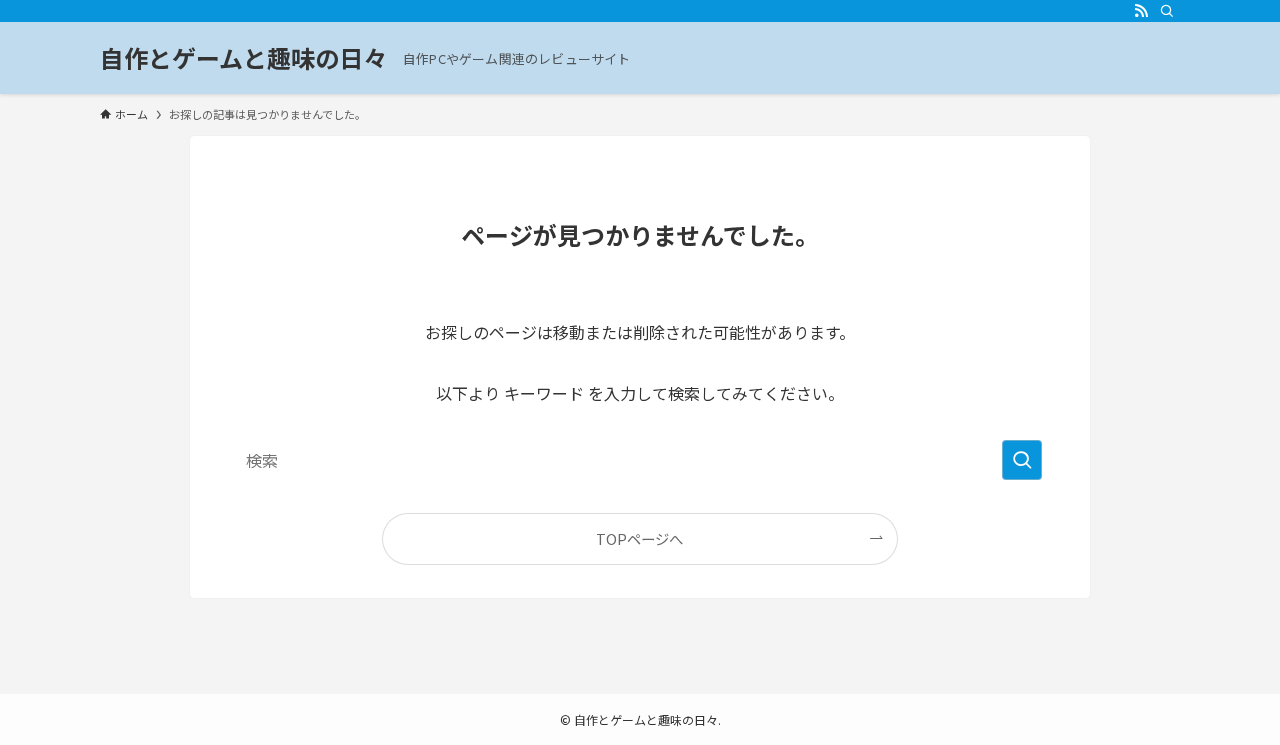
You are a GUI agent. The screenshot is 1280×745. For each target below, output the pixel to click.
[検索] (1167, 11)
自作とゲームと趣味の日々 (243, 58)
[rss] (1141, 11)
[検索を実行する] (1022, 460)
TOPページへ (639, 538)
